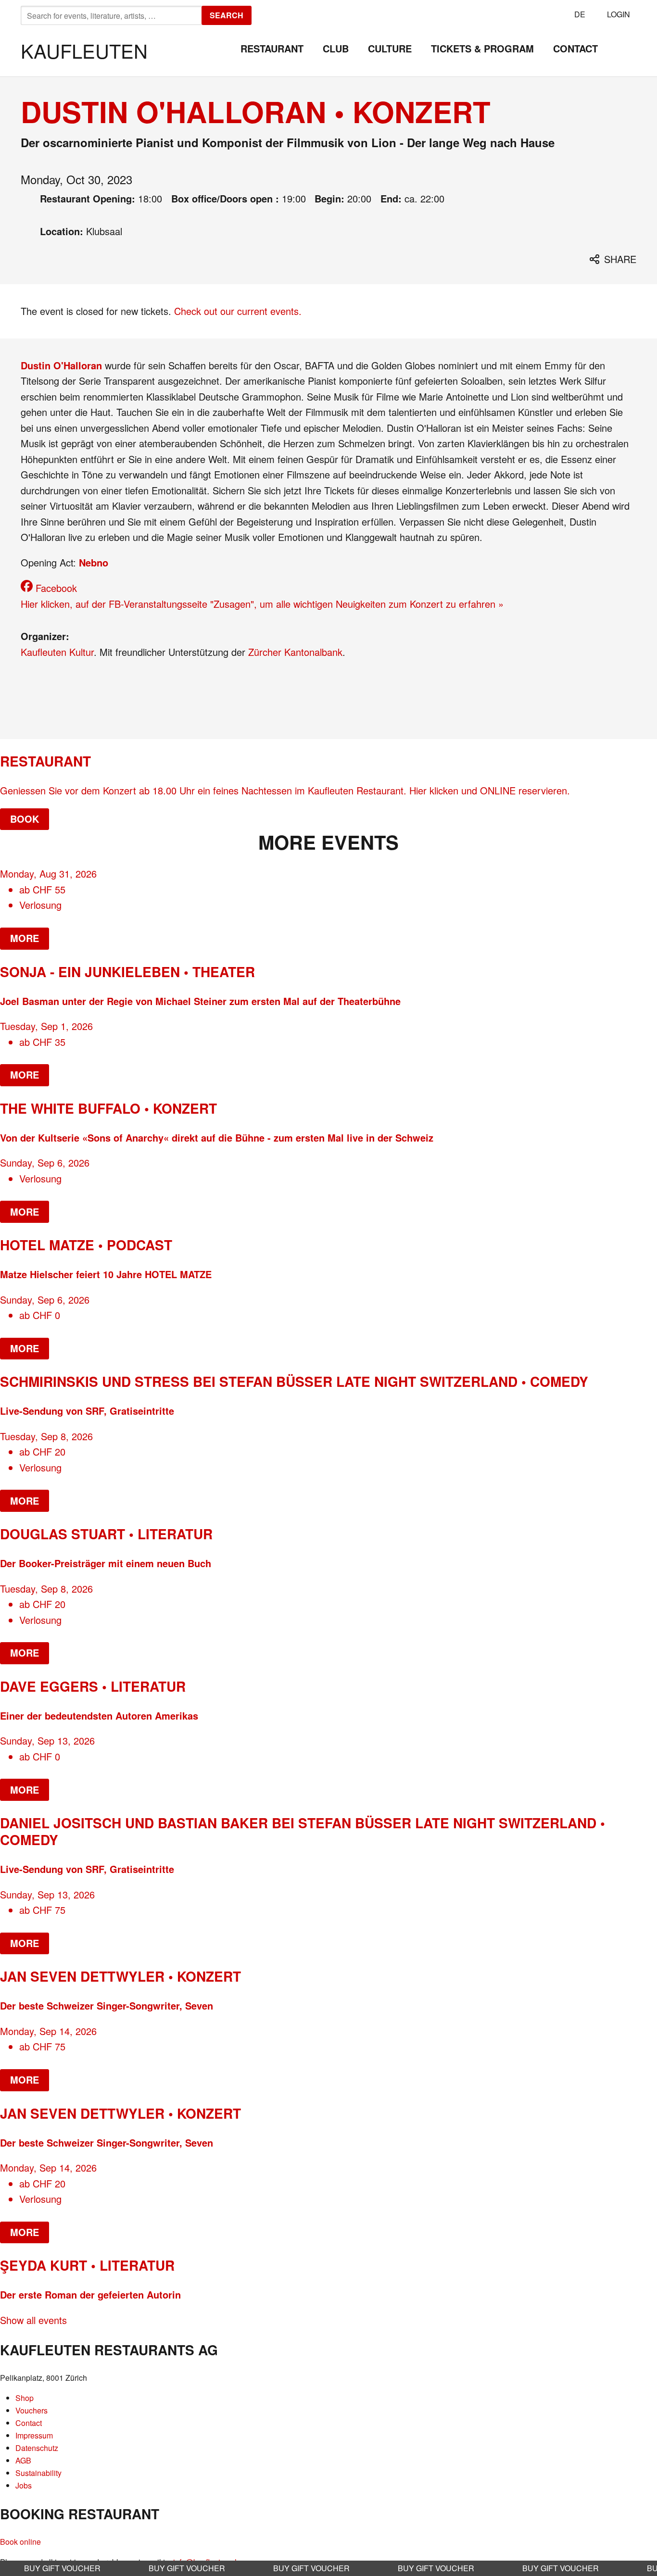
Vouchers (32, 2410)
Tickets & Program (482, 48)
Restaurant (272, 48)
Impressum (34, 2435)
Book (25, 819)
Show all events (33, 2320)
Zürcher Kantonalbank (295, 652)
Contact (575, 48)
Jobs (24, 2485)
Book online (20, 2542)
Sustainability (38, 2473)
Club (336, 48)
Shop (25, 2398)
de (580, 14)
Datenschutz (37, 2448)
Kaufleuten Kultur (57, 652)
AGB (23, 2460)
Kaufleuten (84, 50)
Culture (390, 48)
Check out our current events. (238, 311)
